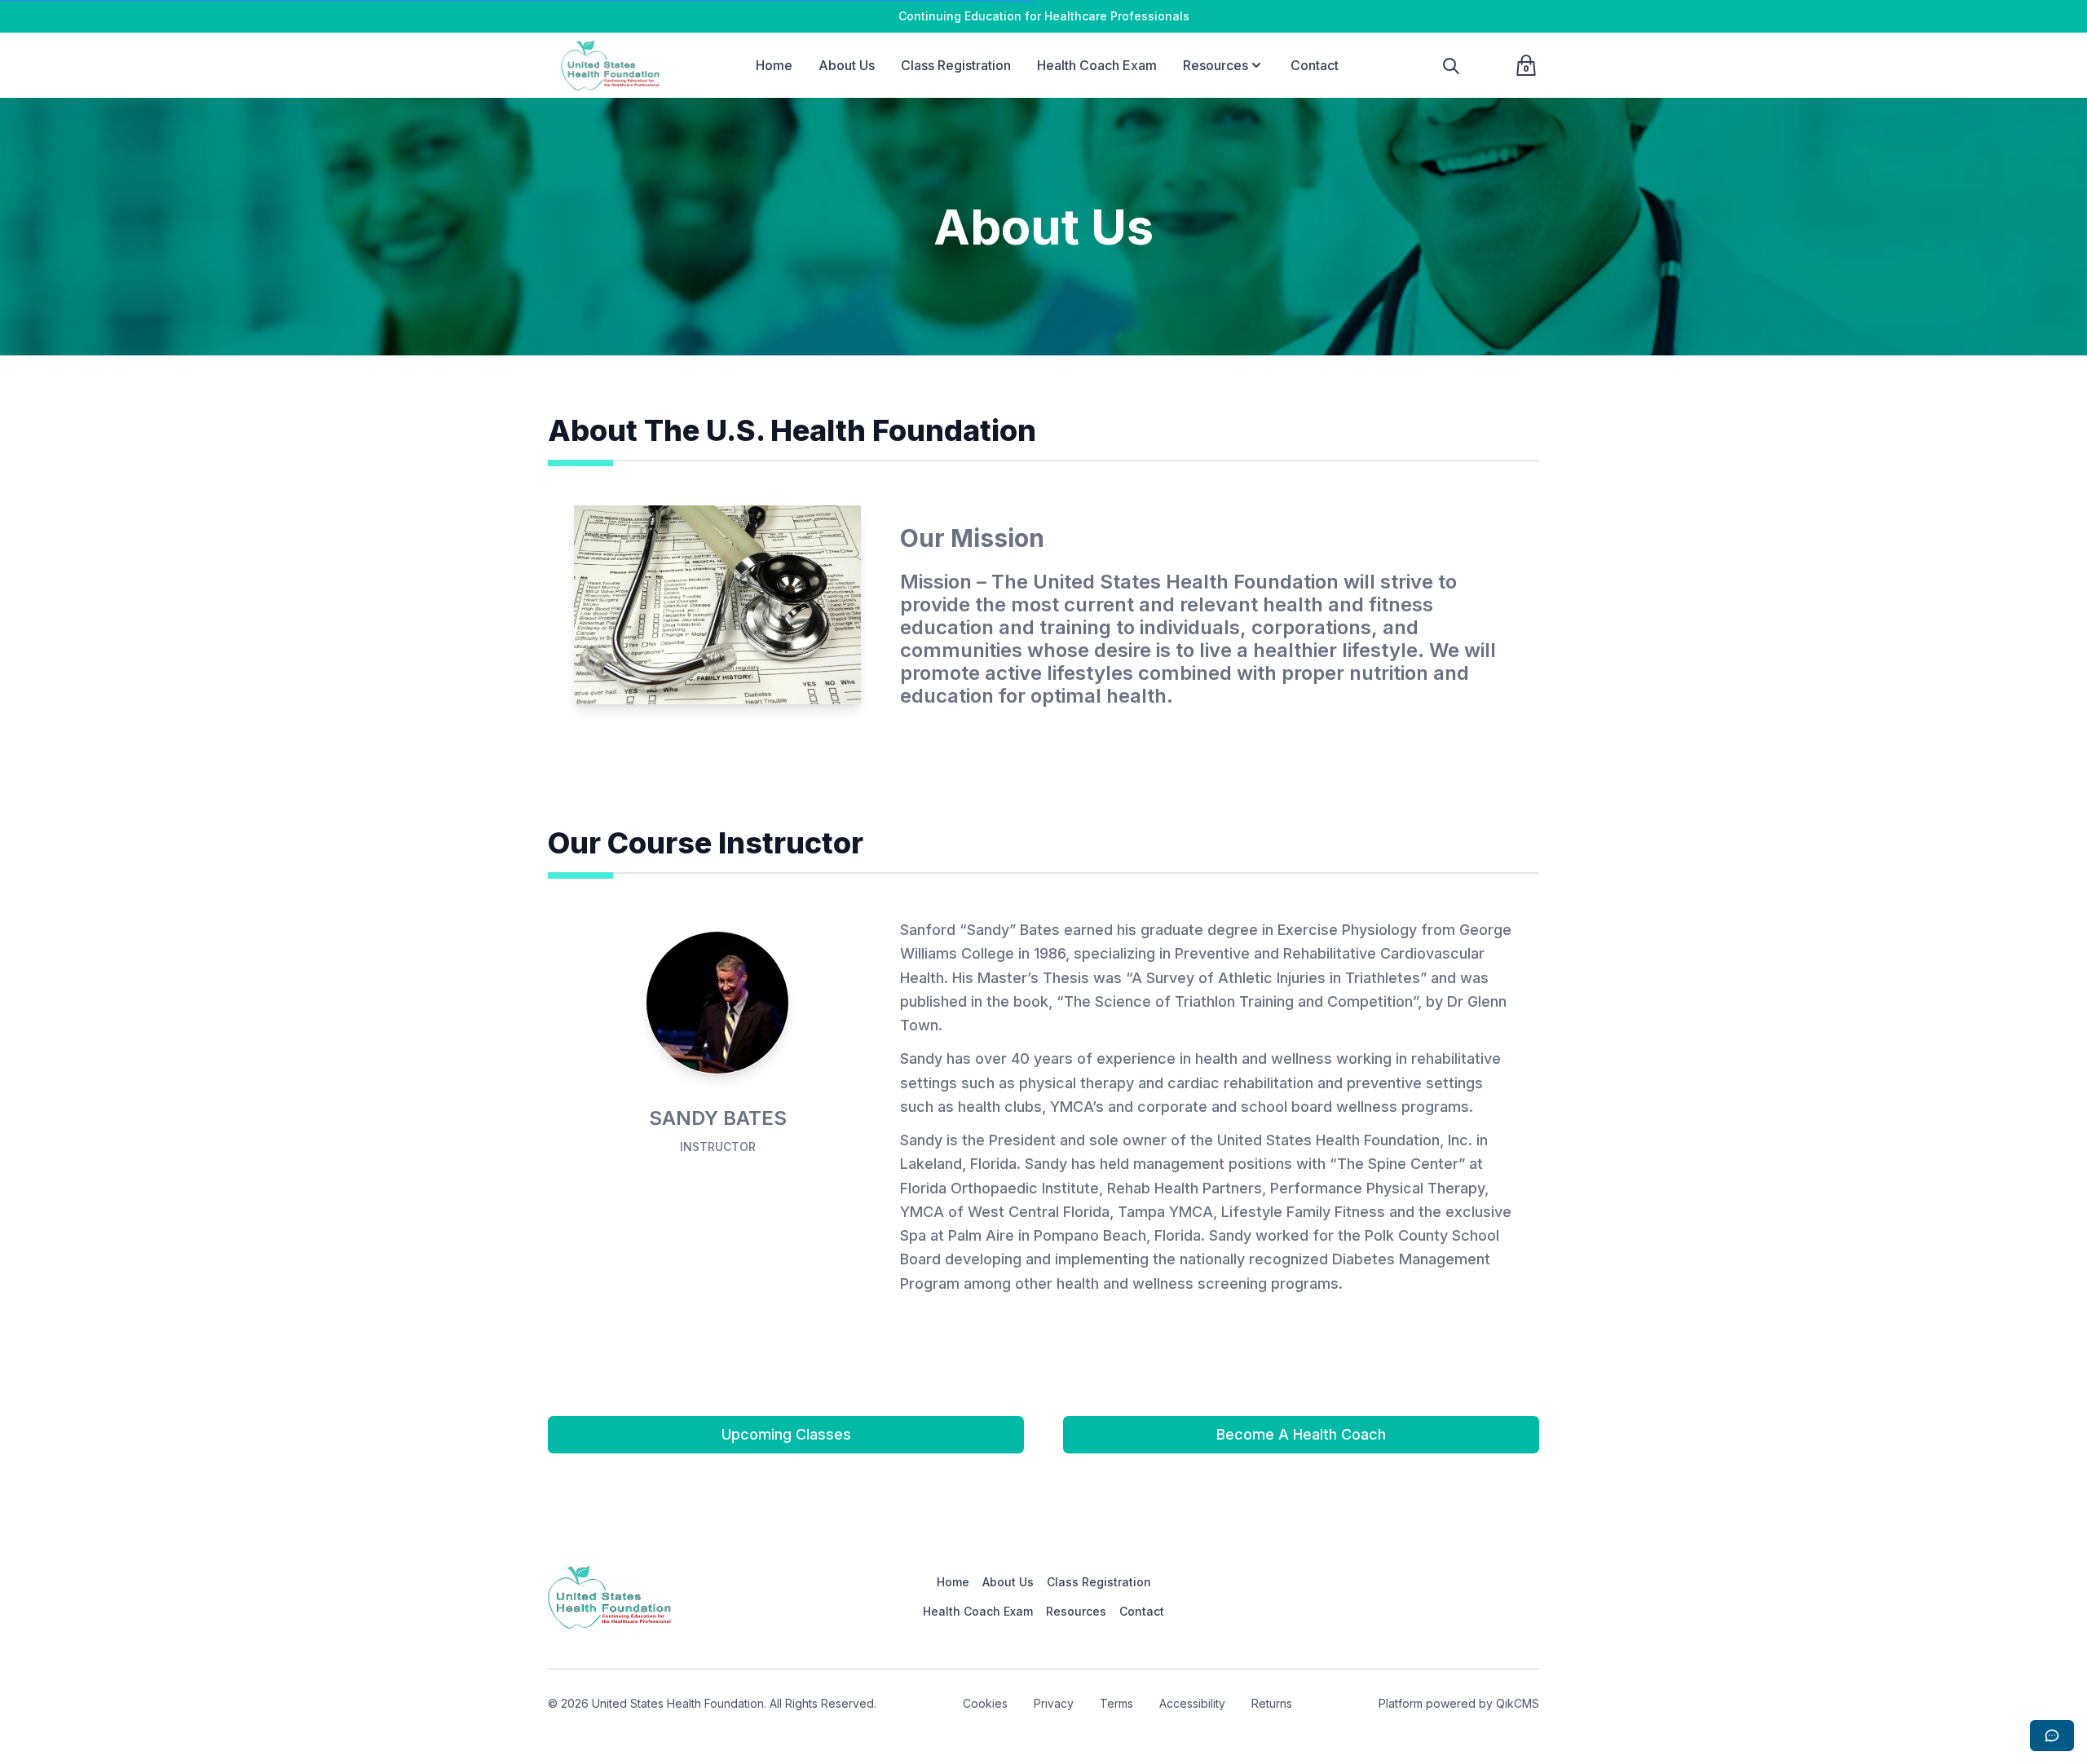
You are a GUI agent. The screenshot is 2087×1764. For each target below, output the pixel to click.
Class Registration (956, 65)
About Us (847, 65)
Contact (1315, 65)
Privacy (1054, 1703)
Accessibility (1192, 1703)
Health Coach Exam (1097, 65)
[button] (1256, 65)
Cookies (985, 1703)
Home (774, 65)
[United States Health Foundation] (613, 65)
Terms (1116, 1703)
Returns (1272, 1703)
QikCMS (1518, 1703)
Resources (1216, 65)
